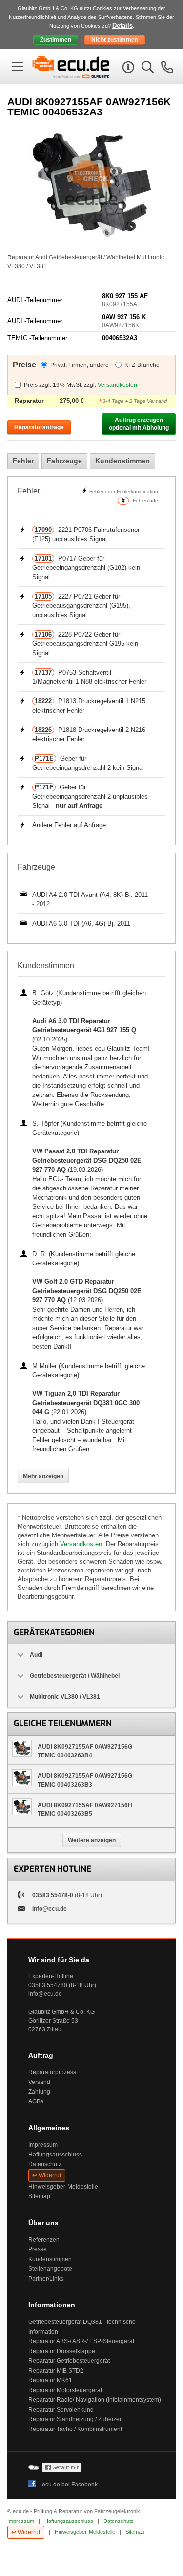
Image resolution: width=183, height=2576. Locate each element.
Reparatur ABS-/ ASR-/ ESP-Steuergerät (81, 2341)
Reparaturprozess (52, 2072)
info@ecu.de (50, 1909)
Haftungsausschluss (55, 2155)
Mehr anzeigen (43, 1476)
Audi (36, 1655)
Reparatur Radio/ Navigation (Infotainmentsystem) (95, 2400)
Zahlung (39, 2092)
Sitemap (39, 2196)
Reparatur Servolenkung (61, 2410)
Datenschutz (45, 2164)
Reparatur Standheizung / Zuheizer (75, 2419)
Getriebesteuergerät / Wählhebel (75, 1676)
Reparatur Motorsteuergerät (65, 2390)
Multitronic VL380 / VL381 (65, 1697)
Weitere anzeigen (92, 1840)
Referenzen (44, 2240)
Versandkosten (117, 385)
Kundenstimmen (122, 461)
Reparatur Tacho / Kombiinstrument (75, 2429)
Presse (38, 2249)
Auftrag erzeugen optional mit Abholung (139, 424)
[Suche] (146, 69)
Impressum (43, 2145)
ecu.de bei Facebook (70, 2485)
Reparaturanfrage (39, 427)
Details (122, 26)
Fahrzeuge (64, 461)
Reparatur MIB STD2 (56, 2371)
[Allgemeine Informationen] (127, 69)
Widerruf (50, 2175)
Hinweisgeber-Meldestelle (63, 2187)
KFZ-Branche (142, 365)
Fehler (23, 461)
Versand (39, 2082)
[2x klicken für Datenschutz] (61, 2470)
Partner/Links (46, 2279)
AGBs (36, 2101)
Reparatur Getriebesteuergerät (69, 2361)
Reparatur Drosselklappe (62, 2351)
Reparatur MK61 (50, 2380)
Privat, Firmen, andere (80, 365)
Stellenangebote (50, 2269)
